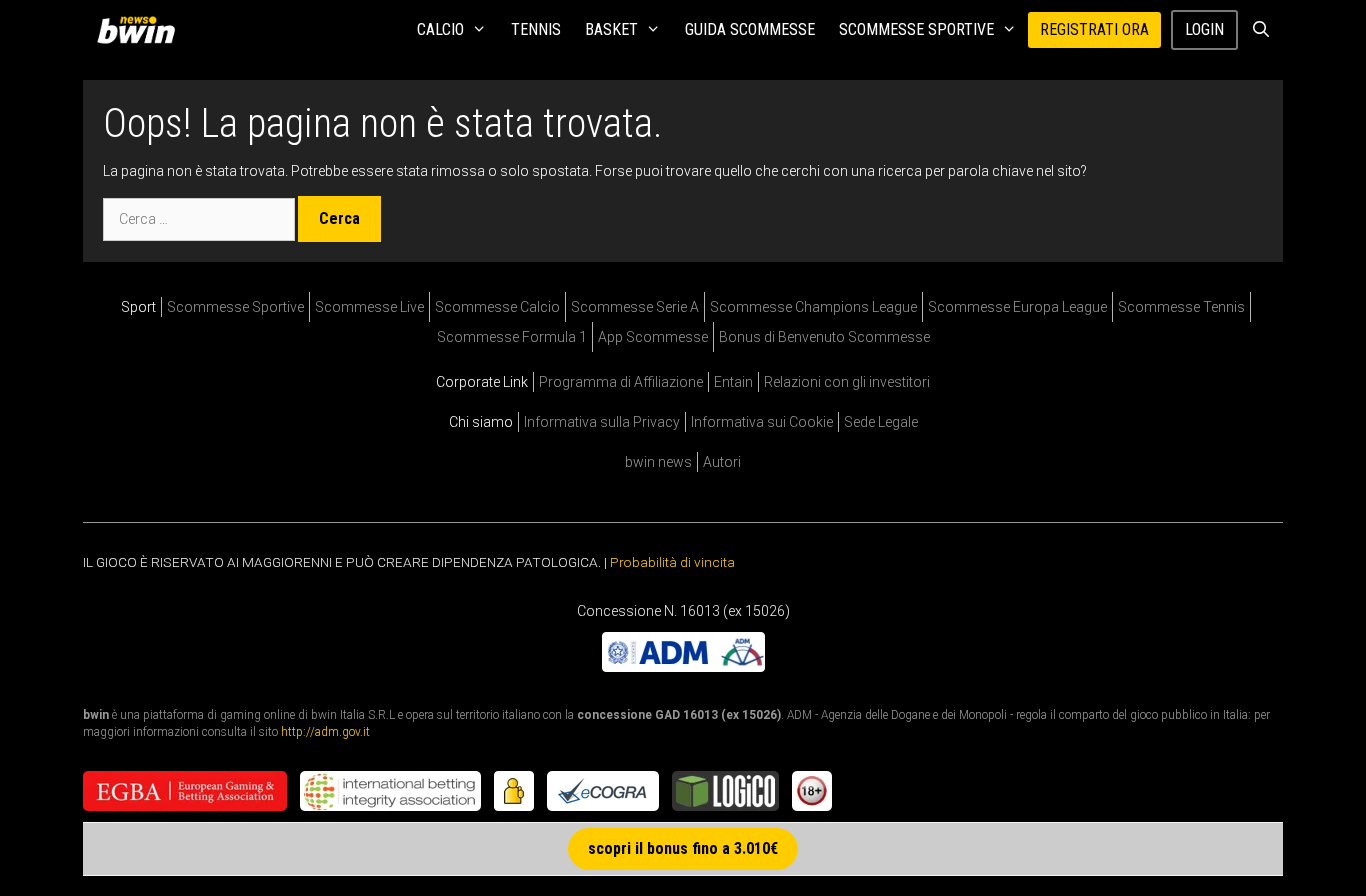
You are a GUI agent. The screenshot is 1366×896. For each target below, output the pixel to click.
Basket (611, 29)
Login (1204, 29)
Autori (722, 462)
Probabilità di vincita (672, 562)
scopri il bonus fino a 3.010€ (683, 848)
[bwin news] (141, 30)
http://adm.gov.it (325, 731)
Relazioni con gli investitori (847, 382)
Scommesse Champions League (813, 307)
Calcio (440, 29)
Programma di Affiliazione (621, 382)
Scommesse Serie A (635, 307)
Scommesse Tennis (1181, 307)
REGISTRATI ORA (1094, 29)
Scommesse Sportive (916, 29)
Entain (733, 382)
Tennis (536, 29)
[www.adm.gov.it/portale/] (683, 666)
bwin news (658, 462)
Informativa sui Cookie (762, 422)
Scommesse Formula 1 (512, 337)
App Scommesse (653, 337)
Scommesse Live (369, 307)
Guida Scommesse (750, 29)
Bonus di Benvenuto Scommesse (824, 337)
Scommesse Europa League (1017, 307)
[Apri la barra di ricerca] (1260, 30)
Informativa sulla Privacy (602, 422)
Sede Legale (881, 422)
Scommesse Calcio (497, 307)
